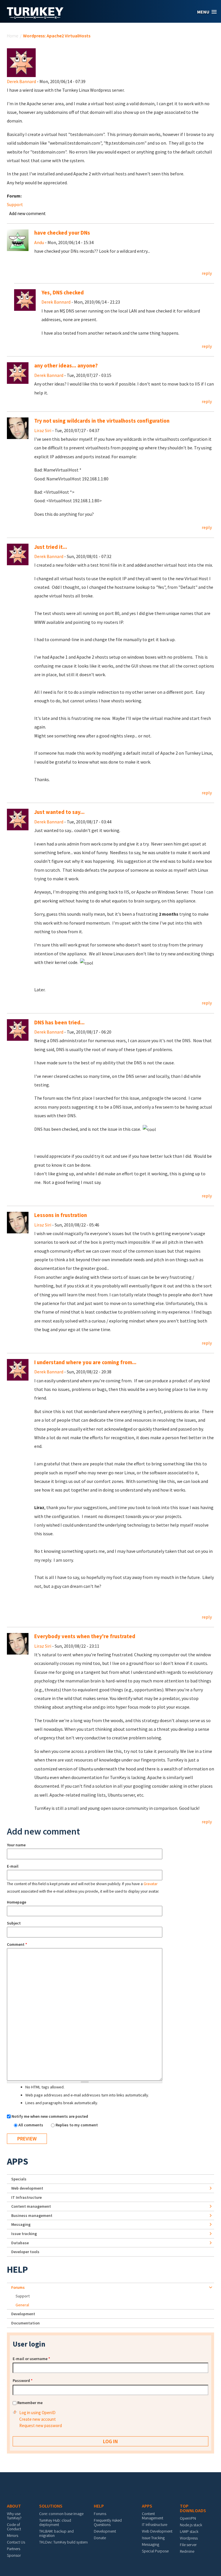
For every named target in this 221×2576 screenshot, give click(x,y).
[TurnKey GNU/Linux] (35, 17)
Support (15, 204)
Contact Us (16, 2542)
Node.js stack (191, 2525)
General (22, 2305)
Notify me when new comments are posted (50, 2116)
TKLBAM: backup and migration (56, 2533)
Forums (18, 2287)
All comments (31, 2125)
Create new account (38, 2419)
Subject (14, 1923)
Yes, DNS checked (63, 293)
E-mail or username (31, 2359)
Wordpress (189, 2538)
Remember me (30, 2403)
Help (17, 2270)
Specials (19, 2179)
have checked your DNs (62, 233)
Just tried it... (51, 547)
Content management (31, 2206)
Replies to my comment (77, 2125)
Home (13, 36)
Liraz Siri (43, 430)
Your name (16, 1845)
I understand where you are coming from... (85, 1362)
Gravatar (150, 1884)
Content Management (153, 2516)
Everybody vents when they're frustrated (85, 1636)
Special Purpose (155, 2551)
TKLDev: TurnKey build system (63, 2542)
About (14, 2506)
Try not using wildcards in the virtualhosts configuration (102, 421)
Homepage (17, 1902)
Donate (100, 2538)
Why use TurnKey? (14, 2516)
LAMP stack (189, 2531)
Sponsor (14, 2555)
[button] (207, 12)
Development (23, 2314)
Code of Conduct (14, 2527)
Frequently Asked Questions (108, 2522)
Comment (17, 1944)
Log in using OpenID (37, 2413)
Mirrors (13, 2535)
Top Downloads (193, 2508)
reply (207, 273)
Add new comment (27, 213)
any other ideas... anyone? (66, 366)
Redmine (187, 2551)
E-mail (13, 1866)
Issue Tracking (153, 2538)
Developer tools (25, 2252)
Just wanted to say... (59, 812)
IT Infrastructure (26, 2197)
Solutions (51, 2506)
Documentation (25, 2323)
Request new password (41, 2425)
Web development (27, 2188)
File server (188, 2545)
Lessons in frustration (61, 1215)
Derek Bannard (21, 81)
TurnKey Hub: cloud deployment (55, 2522)
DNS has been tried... (59, 1022)
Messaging (21, 2224)
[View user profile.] (21, 62)
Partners (14, 2549)
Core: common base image (61, 2514)
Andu (39, 242)
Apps (18, 2161)
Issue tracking (24, 2234)
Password (23, 2380)
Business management (32, 2215)
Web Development (157, 2531)
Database (20, 2243)
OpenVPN (188, 2518)
